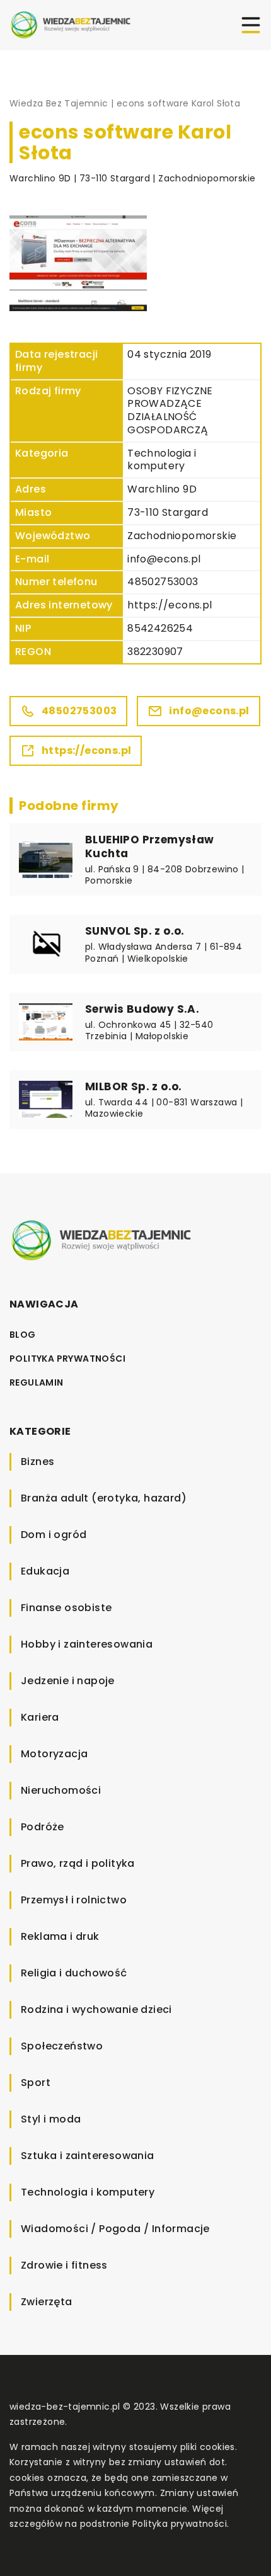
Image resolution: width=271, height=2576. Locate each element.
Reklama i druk (60, 1936)
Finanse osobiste (66, 1608)
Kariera (40, 1717)
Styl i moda (51, 2119)
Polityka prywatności (67, 1359)
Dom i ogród (54, 1535)
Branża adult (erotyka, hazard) (104, 1498)
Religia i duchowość (74, 1973)
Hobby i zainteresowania (87, 1644)
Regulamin (37, 1382)
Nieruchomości (61, 1790)
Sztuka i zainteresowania (88, 2156)
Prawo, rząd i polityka (78, 1863)
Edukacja (45, 1571)
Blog (23, 1335)
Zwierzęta (47, 2302)
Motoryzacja (54, 1754)
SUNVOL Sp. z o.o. (135, 931)
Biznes (37, 1462)
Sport (36, 2083)
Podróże (43, 1827)
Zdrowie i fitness (64, 2265)
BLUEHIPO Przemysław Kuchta (150, 846)
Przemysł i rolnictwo (74, 1900)
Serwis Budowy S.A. (142, 1009)
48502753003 (163, 582)
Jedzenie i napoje (68, 1681)
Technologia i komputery (162, 460)
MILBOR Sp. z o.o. (134, 1086)
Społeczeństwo (62, 2046)
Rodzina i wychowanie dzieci (96, 2009)
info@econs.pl (164, 559)
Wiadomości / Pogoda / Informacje (115, 2229)
